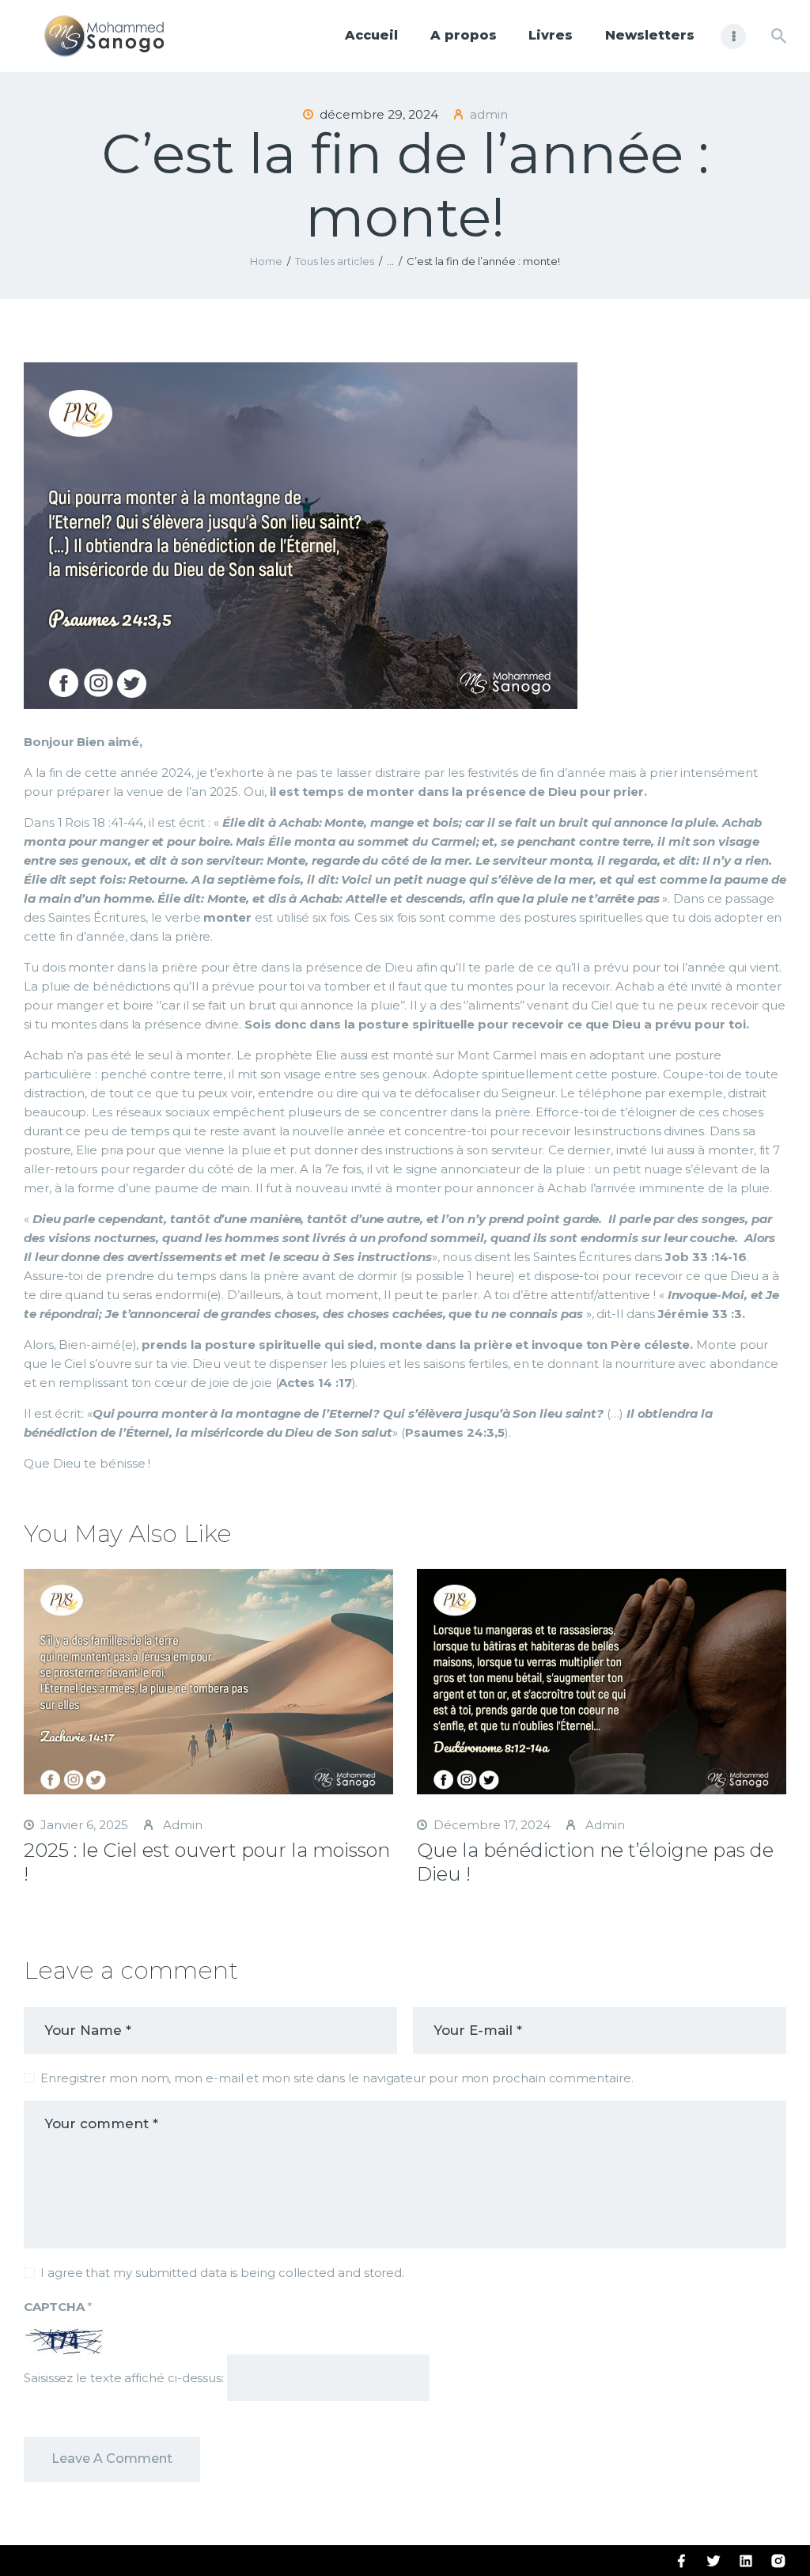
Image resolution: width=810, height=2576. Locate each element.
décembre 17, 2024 (492, 1825)
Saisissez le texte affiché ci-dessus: (124, 2378)
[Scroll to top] (770, 2538)
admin (181, 1825)
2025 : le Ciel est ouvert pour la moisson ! (207, 1862)
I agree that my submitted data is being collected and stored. (222, 2273)
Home (266, 261)
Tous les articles (335, 261)
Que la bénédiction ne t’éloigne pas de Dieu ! (595, 1862)
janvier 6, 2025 (84, 1825)
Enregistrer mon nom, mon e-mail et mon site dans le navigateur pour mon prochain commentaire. (337, 2078)
